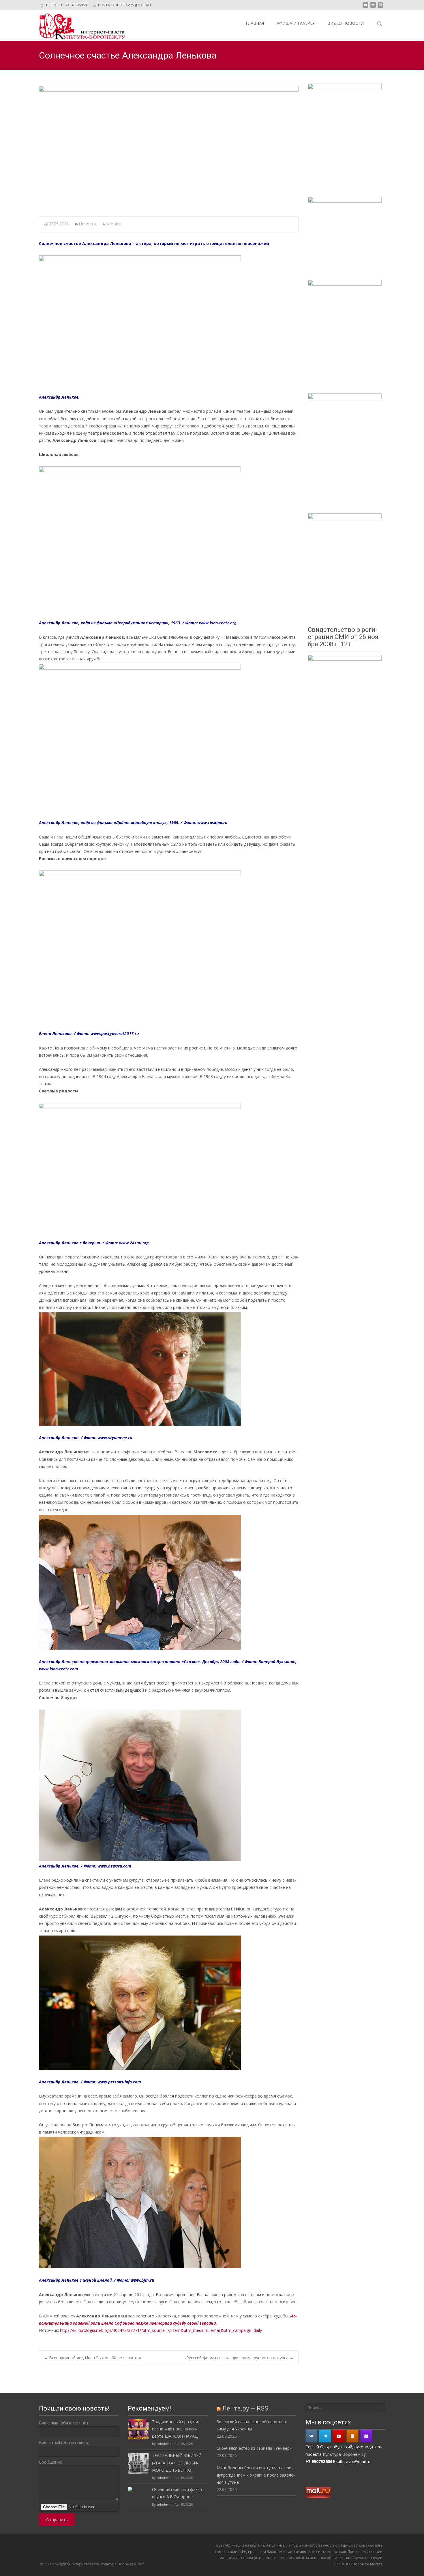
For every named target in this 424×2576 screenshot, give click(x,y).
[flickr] (373, 7)
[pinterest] (380, 7)
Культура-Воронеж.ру (344, 2454)
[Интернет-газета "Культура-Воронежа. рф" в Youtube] (339, 2436)
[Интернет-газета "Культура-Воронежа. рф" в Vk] (312, 2436)
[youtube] (365, 7)
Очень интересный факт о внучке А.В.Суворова (178, 2493)
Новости (87, 224)
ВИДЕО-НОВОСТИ (346, 23)
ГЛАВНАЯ (255, 23)
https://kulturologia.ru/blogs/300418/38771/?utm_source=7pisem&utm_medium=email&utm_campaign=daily (161, 2330)
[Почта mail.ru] (366, 2436)
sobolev (113, 224)
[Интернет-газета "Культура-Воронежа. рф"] (78, 26)
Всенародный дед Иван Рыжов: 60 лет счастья (92, 2358)
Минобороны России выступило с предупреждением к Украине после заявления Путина (256, 2475)
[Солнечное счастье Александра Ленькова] (169, 147)
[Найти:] (345, 2408)
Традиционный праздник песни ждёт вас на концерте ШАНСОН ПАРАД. (176, 2429)
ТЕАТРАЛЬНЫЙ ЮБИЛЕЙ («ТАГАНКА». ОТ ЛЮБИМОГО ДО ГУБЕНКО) (177, 2463)
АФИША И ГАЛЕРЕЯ (296, 23)
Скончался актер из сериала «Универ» (254, 2448)
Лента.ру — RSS (245, 2408)
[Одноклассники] (352, 2436)
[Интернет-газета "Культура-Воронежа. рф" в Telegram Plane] (325, 2436)
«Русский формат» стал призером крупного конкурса (239, 2358)
